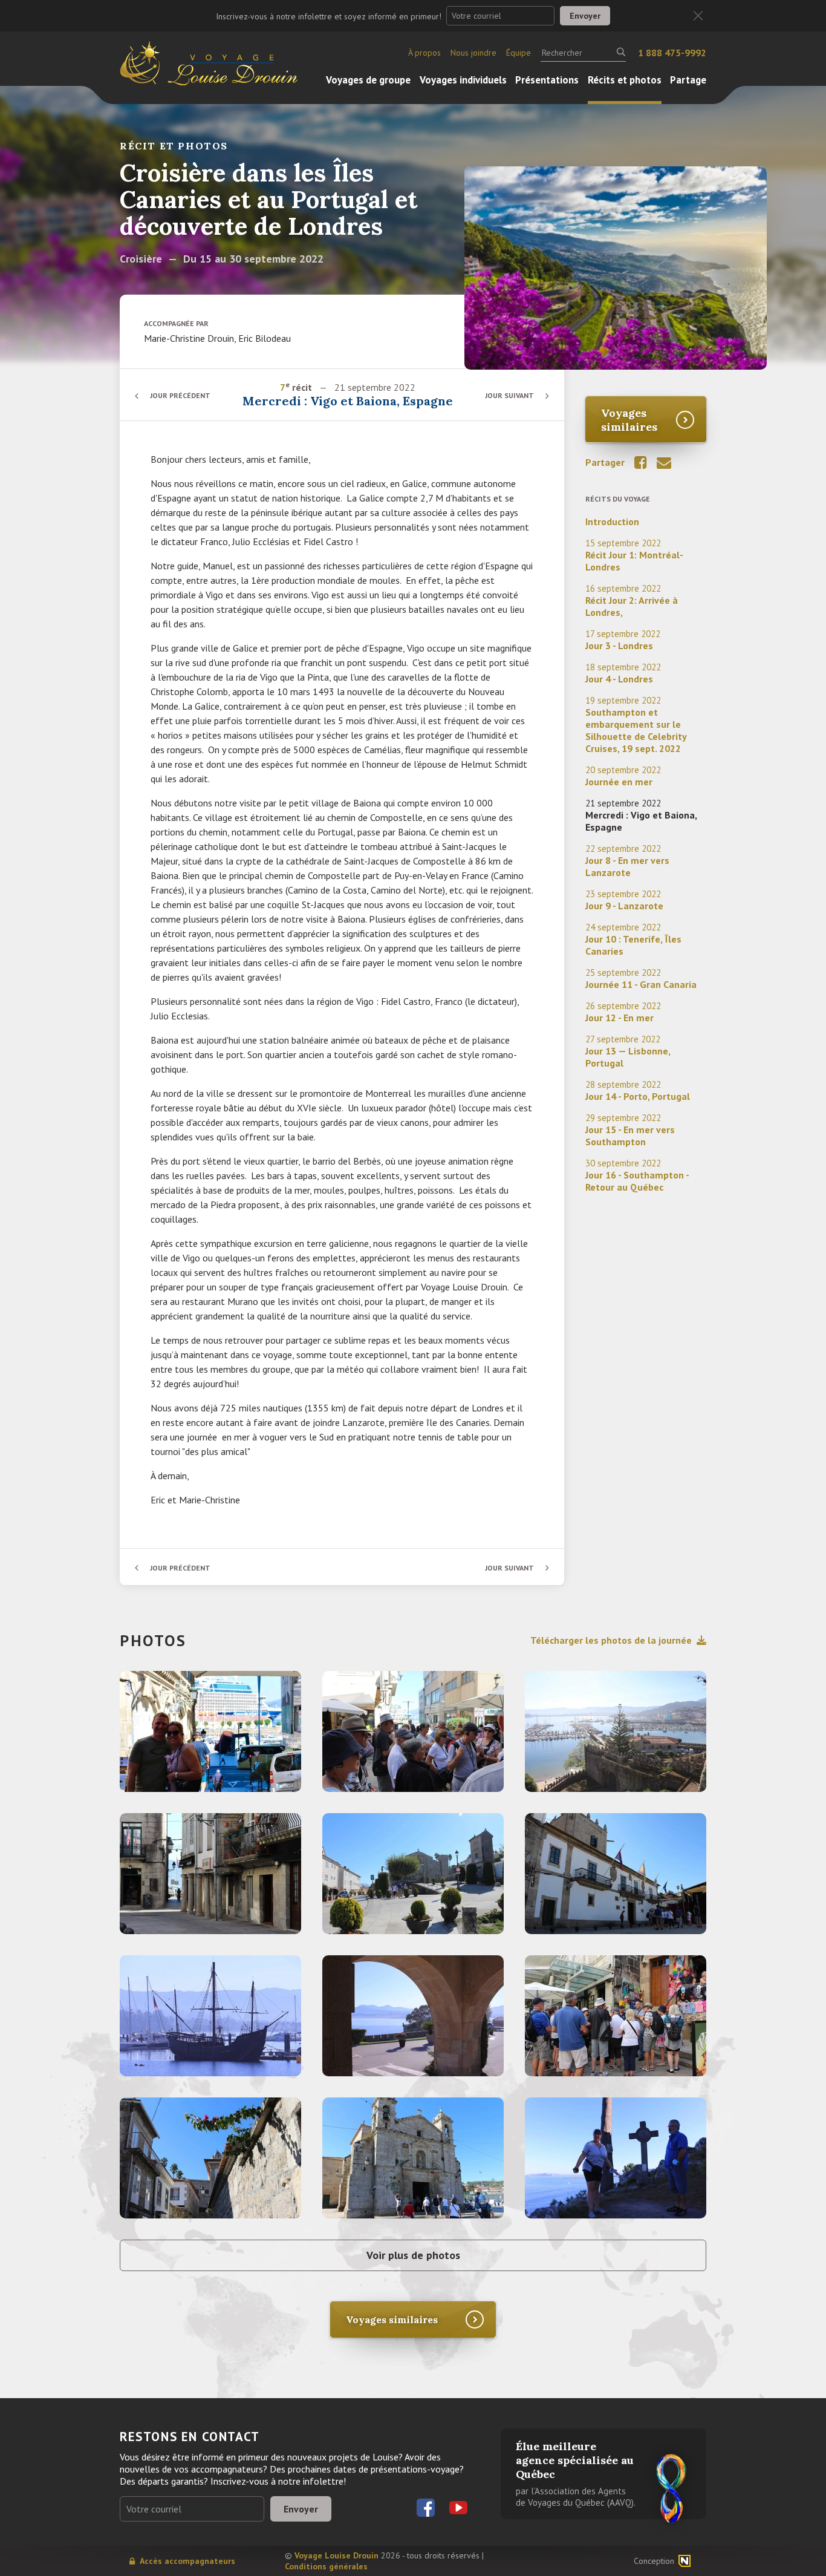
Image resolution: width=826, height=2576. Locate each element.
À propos (424, 53)
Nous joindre (473, 53)
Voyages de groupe (368, 80)
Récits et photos (625, 80)
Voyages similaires (629, 420)
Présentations (547, 80)
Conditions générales (326, 2566)
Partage (688, 80)
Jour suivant (509, 395)
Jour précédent (180, 395)
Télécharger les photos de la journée (611, 1640)
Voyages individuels (463, 80)
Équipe (519, 53)
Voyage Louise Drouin (337, 2555)
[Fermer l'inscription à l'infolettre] (698, 16)
